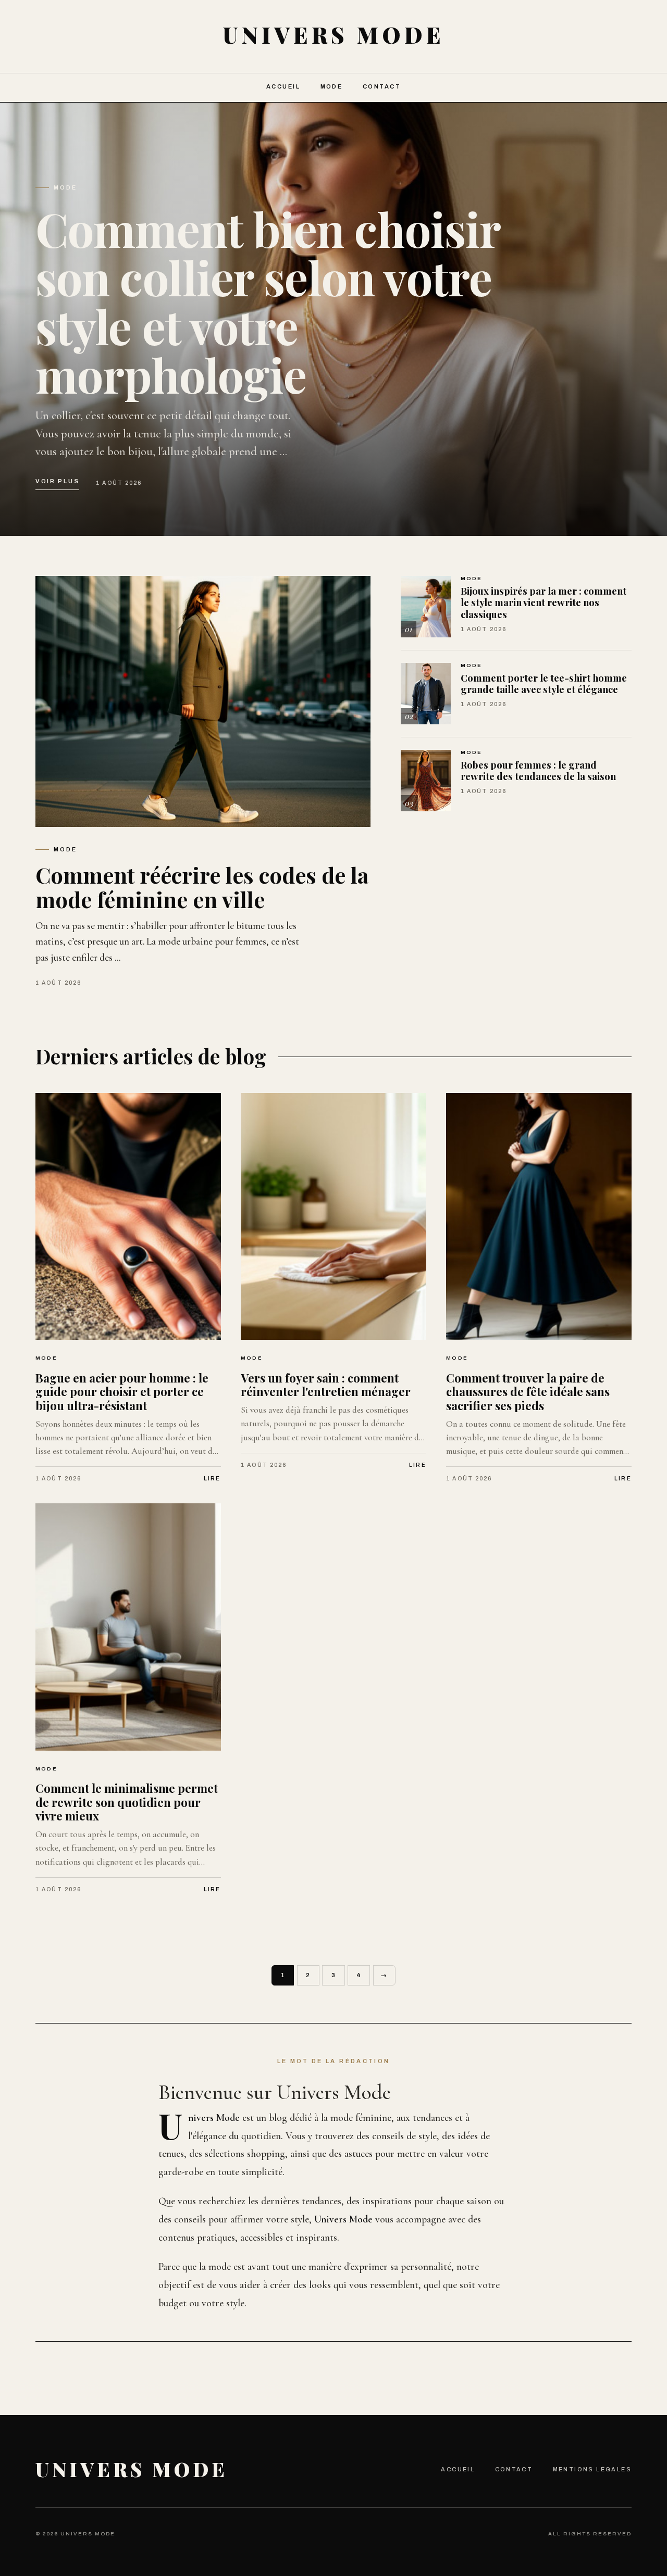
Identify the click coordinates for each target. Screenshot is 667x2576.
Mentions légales (592, 2469)
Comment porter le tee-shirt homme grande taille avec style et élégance (544, 684)
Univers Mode (132, 2469)
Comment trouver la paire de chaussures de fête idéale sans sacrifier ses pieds (528, 1392)
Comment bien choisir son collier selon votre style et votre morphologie (268, 301)
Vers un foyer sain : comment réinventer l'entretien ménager (326, 1385)
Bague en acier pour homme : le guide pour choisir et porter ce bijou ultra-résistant (122, 1392)
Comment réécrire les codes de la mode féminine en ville (202, 887)
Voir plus (57, 481)
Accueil (283, 86)
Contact (382, 86)
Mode (332, 86)
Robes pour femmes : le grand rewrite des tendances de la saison (538, 771)
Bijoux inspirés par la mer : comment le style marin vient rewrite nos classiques (544, 602)
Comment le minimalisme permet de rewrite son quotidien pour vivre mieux (127, 1802)
